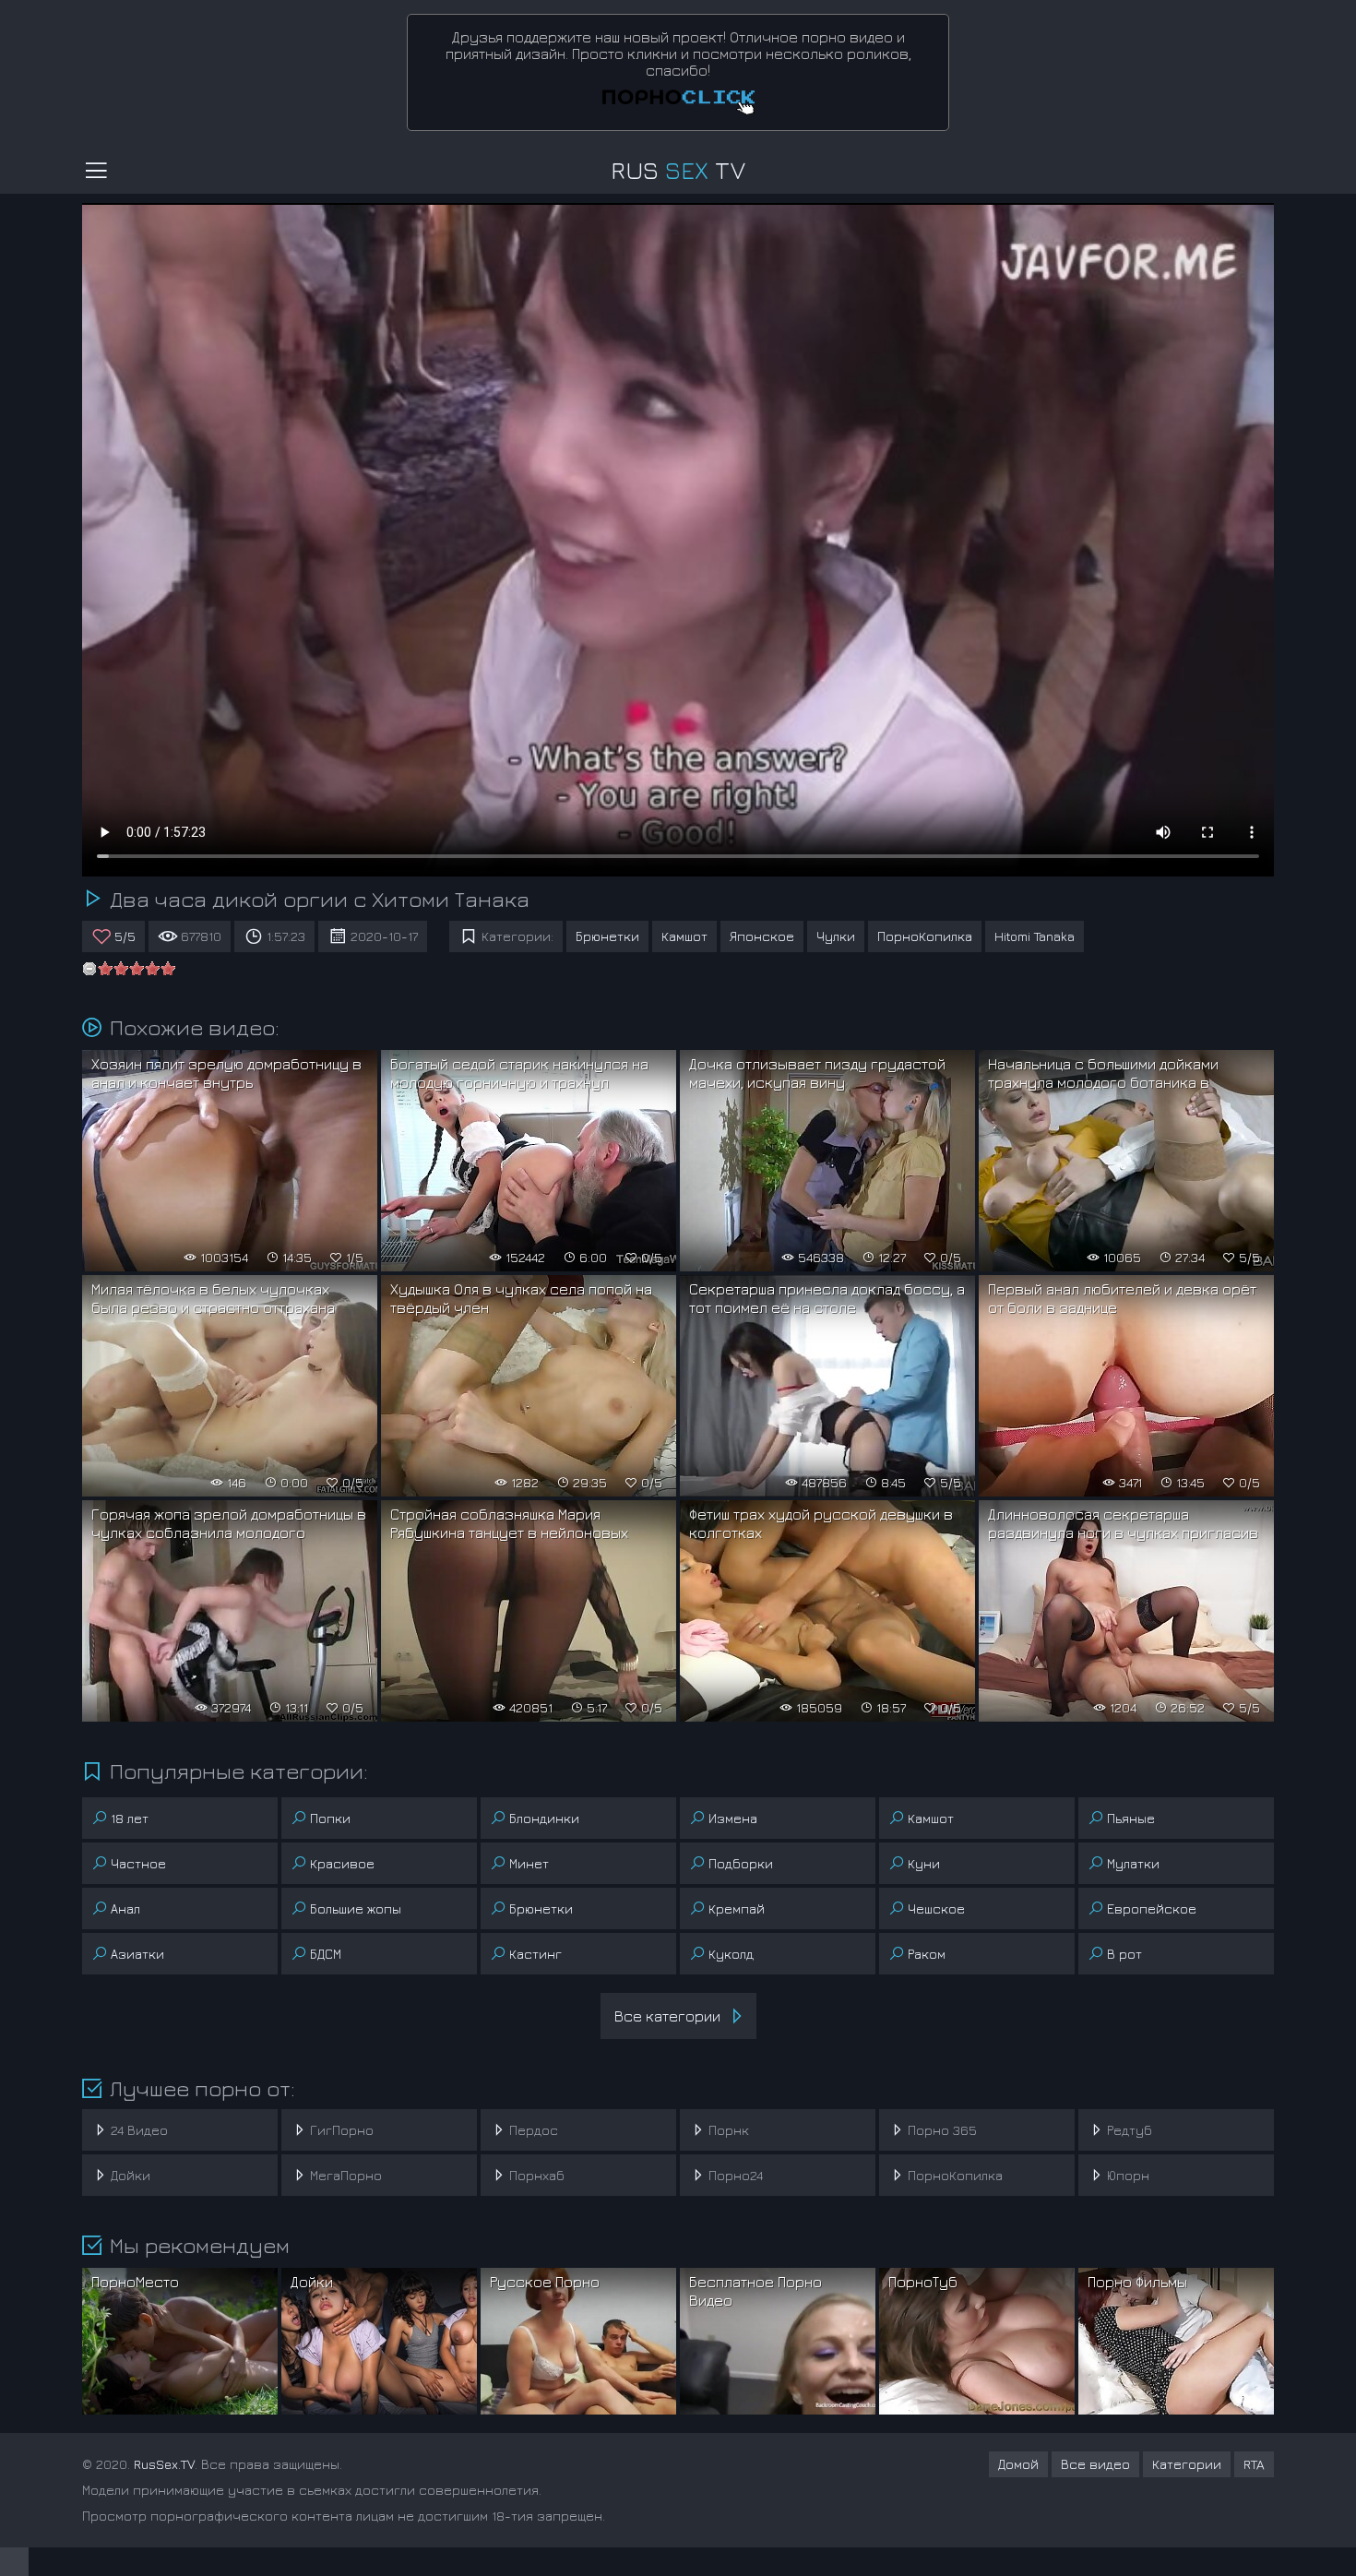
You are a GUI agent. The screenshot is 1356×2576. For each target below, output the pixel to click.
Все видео (1095, 2464)
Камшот (684, 936)
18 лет (130, 1818)
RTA (1254, 2464)
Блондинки (544, 1818)
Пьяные (1131, 1818)
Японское (762, 936)
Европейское (1152, 1908)
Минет (529, 1863)
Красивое (342, 1863)
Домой (1018, 2464)
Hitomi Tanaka (1035, 936)
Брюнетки (607, 936)
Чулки (836, 936)
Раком (927, 1954)
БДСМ (326, 1954)
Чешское (936, 1908)
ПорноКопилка (925, 936)
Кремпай (737, 1908)
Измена (733, 1818)
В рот (1124, 1954)
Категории (1187, 2464)
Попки (330, 1818)
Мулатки (1133, 1863)
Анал (125, 1908)
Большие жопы (356, 1908)
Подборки (741, 1863)
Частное (138, 1863)
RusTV (678, 170)
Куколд (731, 1954)
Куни (924, 1863)
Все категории (667, 2016)
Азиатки (137, 1954)
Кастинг (535, 1954)
